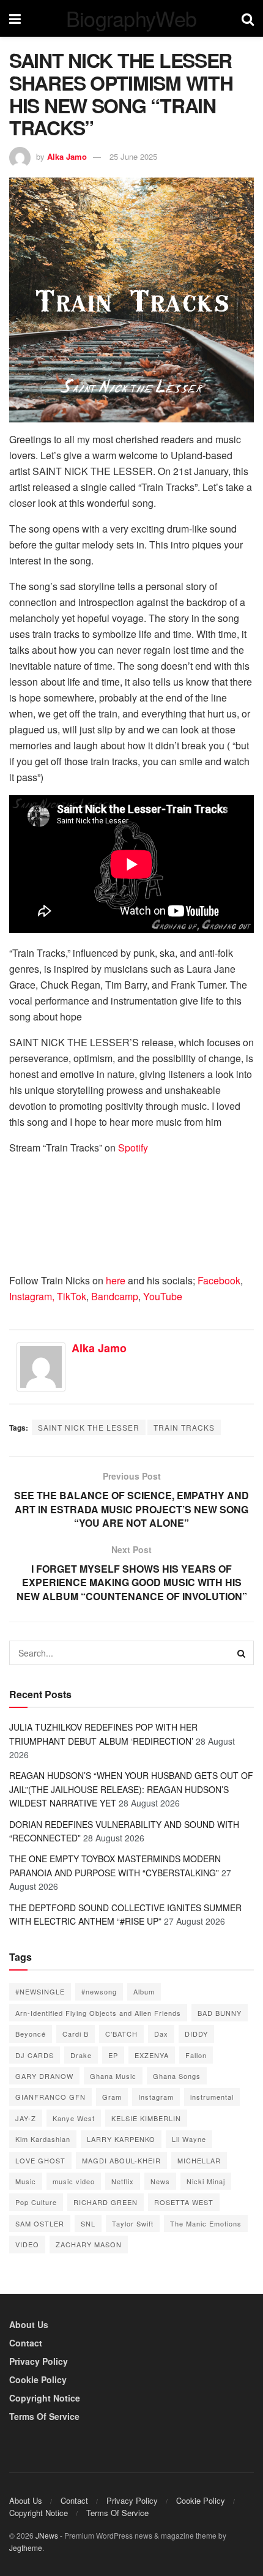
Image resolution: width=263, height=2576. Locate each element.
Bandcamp (115, 1296)
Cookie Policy (38, 2379)
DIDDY (196, 2034)
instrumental (212, 2097)
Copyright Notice (45, 2398)
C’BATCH (121, 2034)
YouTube (163, 1296)
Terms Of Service (44, 2416)
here (116, 1280)
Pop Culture (36, 2202)
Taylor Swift (133, 2223)
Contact (26, 2343)
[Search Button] (242, 1653)
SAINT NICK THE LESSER (89, 1427)
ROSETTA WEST (184, 2202)
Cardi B (76, 2034)
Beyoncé (31, 2034)
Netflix (123, 2181)
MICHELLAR (199, 2160)
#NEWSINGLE (40, 1991)
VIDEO (27, 2244)
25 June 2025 (133, 156)
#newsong (99, 1991)
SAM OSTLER (40, 2223)
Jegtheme (26, 2548)
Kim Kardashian (43, 2139)
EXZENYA (152, 2055)
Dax (161, 2034)
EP (113, 2055)
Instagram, (32, 1296)
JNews (47, 2535)
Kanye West (74, 2118)
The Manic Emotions (206, 2223)
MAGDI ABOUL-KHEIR (121, 2160)
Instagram (156, 2097)
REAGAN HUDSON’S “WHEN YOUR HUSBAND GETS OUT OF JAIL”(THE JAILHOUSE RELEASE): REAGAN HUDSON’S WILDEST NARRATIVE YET (131, 1789)
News (160, 2181)
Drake (81, 2055)
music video (74, 2181)
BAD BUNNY (220, 2013)
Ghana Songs (177, 2076)
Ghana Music (113, 2076)
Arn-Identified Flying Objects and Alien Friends (98, 2013)
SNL (88, 2223)
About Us (29, 2324)
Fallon (196, 2055)
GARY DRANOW (44, 2076)
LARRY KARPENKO (121, 2139)
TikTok (72, 1296)
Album (144, 1991)
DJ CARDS (35, 2055)
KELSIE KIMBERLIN (146, 2118)
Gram (112, 2097)
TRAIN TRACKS (184, 1427)
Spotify (134, 1148)
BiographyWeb (131, 18)
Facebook (219, 1280)
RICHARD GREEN (106, 2202)
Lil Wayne (189, 2139)
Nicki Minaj (206, 2181)
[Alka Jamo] (41, 1365)
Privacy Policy (39, 2361)
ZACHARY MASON (89, 2244)
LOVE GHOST (40, 2160)
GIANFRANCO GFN (50, 2097)
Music (26, 2181)
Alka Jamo (67, 156)
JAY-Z (26, 2118)
